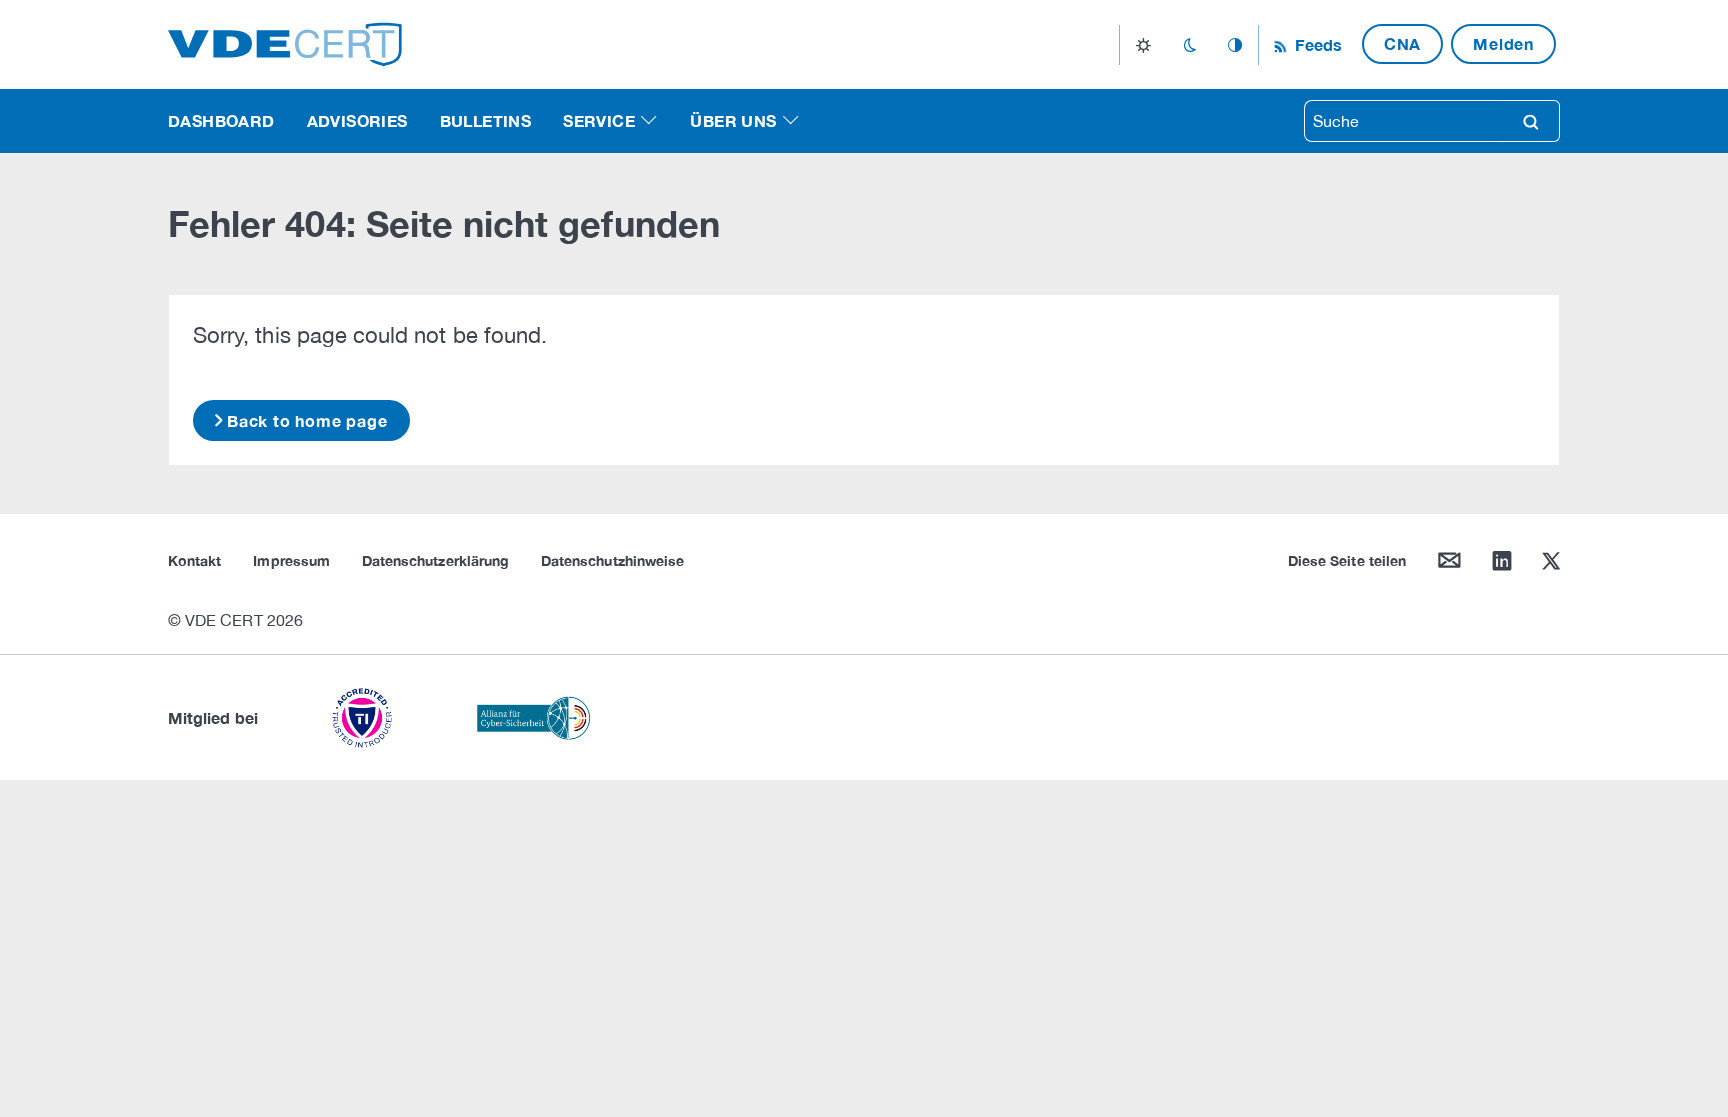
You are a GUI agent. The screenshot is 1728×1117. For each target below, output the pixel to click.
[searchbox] (1404, 121)
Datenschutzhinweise (612, 560)
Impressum (291, 560)
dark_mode (1189, 45)
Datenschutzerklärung (435, 560)
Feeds (1316, 44)
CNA (1402, 43)
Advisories (357, 120)
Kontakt (194, 560)
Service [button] (599, 120)
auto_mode (1235, 45)
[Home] (285, 42)
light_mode (1143, 45)
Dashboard (221, 120)
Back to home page (307, 420)
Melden (1503, 43)
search (1531, 121)
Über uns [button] (733, 120)
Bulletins (486, 120)
